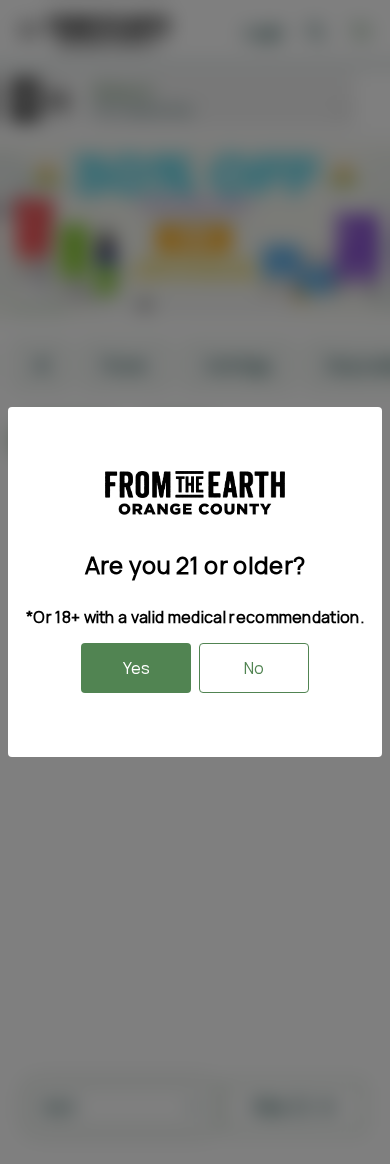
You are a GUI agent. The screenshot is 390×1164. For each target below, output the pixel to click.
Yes (136, 668)
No (254, 668)
